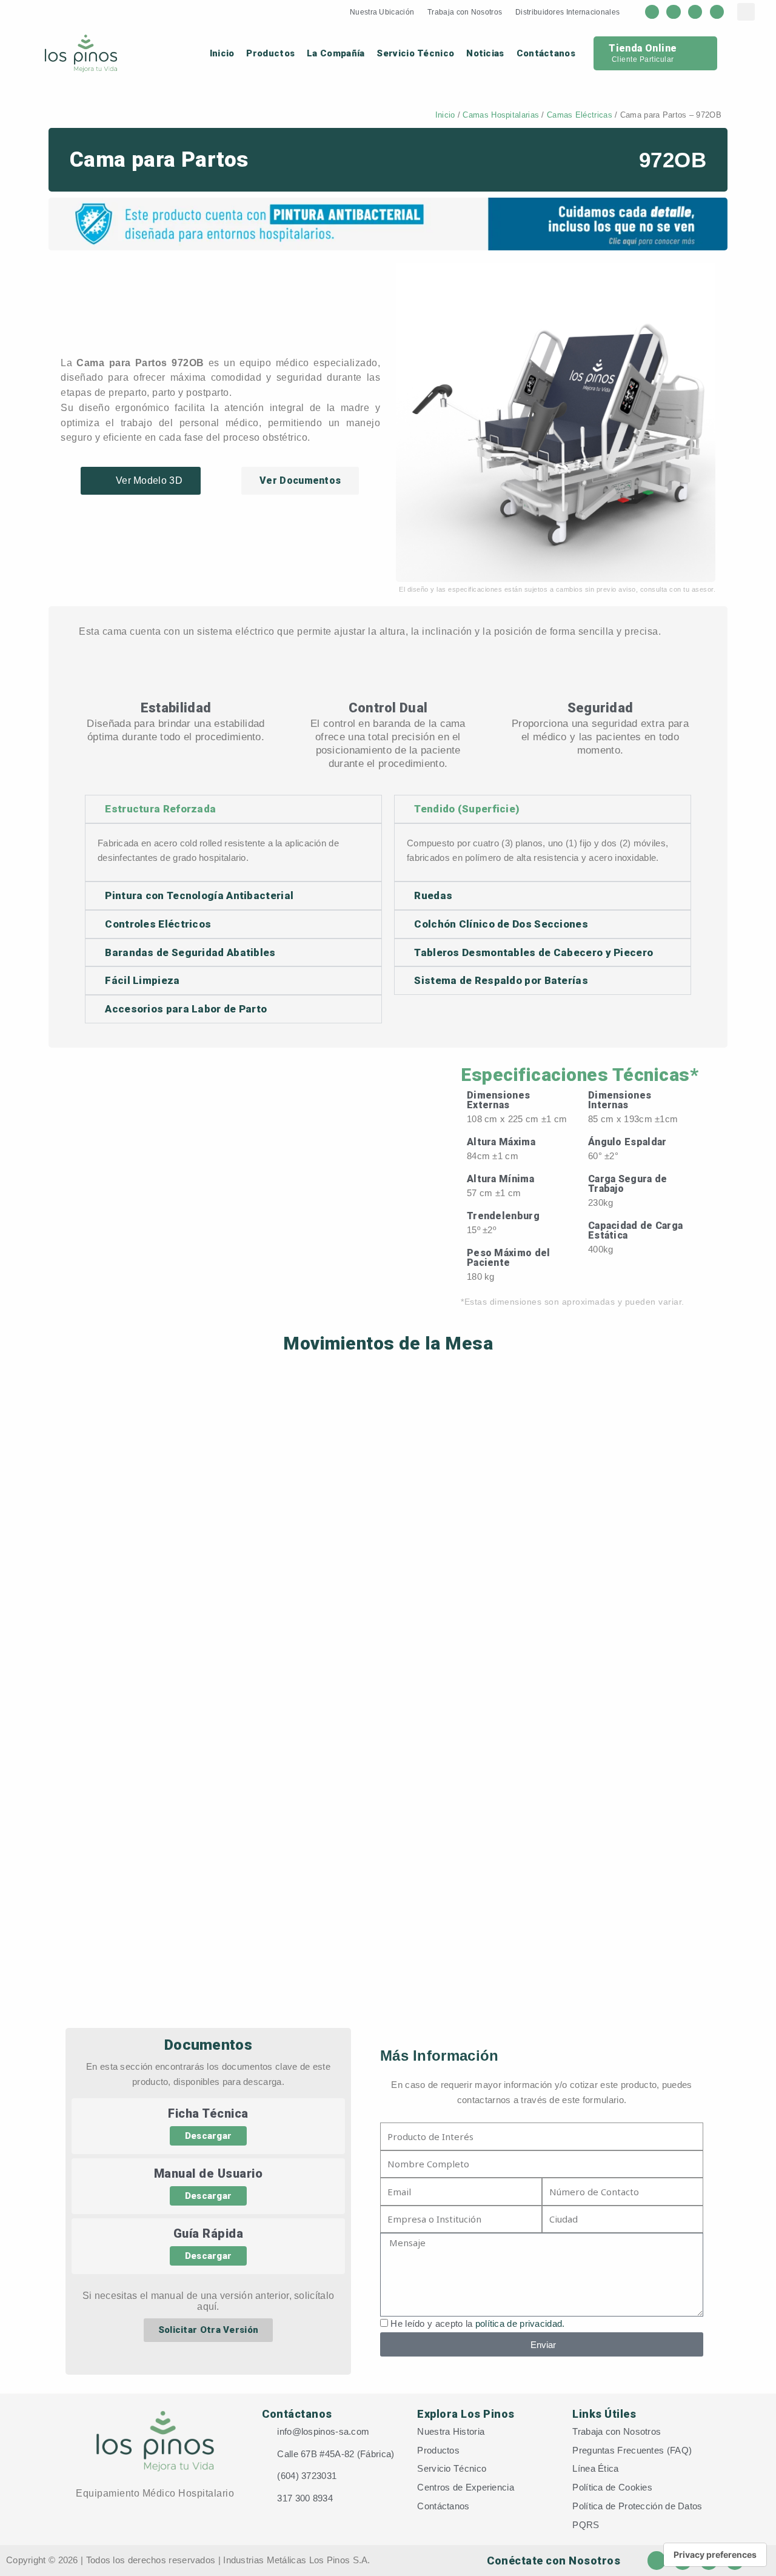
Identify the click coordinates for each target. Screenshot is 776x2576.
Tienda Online (643, 48)
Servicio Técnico (415, 53)
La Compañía (336, 53)
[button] (408, 422)
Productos (270, 53)
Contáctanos (546, 53)
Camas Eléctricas (580, 115)
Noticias (485, 53)
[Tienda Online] (695, 53)
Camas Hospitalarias (501, 115)
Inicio (222, 53)
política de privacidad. (520, 2323)
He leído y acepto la (477, 2323)
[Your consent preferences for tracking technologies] (715, 2555)
